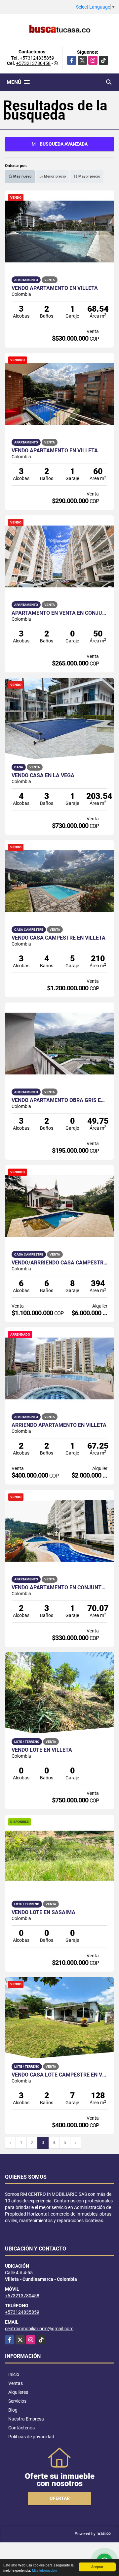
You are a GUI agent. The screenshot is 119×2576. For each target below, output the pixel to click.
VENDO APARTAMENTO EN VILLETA (55, 288)
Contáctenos (21, 2428)
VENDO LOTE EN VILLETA (42, 1750)
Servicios (17, 2401)
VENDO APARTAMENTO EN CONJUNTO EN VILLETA (59, 1588)
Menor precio (54, 176)
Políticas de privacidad (31, 2437)
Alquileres (18, 2392)
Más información (44, 2570)
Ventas (16, 2383)
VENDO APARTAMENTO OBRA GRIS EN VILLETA (59, 1100)
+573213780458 (33, 63)
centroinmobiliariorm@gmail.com (39, 2329)
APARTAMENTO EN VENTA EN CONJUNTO (59, 613)
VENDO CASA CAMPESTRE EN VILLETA (59, 938)
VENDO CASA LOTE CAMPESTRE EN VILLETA (59, 2075)
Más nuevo (22, 176)
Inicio (14, 2374)
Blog (13, 2410)
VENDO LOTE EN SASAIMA (43, 1912)
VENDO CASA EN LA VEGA (43, 776)
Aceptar (97, 2567)
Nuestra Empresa (26, 2419)
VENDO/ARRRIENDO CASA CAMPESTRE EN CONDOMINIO (59, 1263)
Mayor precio (89, 176)
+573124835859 (37, 58)
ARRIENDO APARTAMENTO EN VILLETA (59, 1425)
